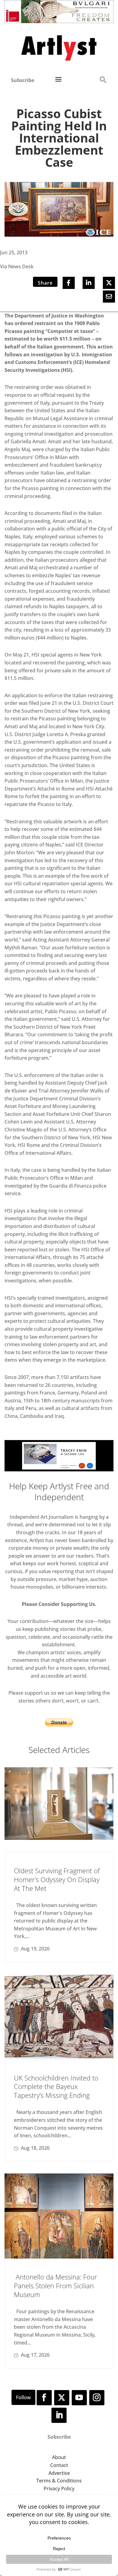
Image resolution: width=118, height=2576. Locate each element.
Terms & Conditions (59, 2481)
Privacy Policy (59, 2489)
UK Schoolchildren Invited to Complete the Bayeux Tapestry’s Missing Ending (56, 2086)
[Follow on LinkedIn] (59, 2415)
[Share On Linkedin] (89, 283)
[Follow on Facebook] (44, 2398)
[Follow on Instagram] (97, 2398)
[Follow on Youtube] (79, 2398)
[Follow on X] (62, 2398)
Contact (59, 2465)
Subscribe (23, 80)
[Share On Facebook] (69, 283)
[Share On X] (109, 283)
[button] (103, 79)
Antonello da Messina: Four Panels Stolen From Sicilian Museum (56, 2285)
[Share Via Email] (109, 297)
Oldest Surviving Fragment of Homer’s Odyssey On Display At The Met (57, 1879)
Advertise (59, 2473)
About (59, 2457)
